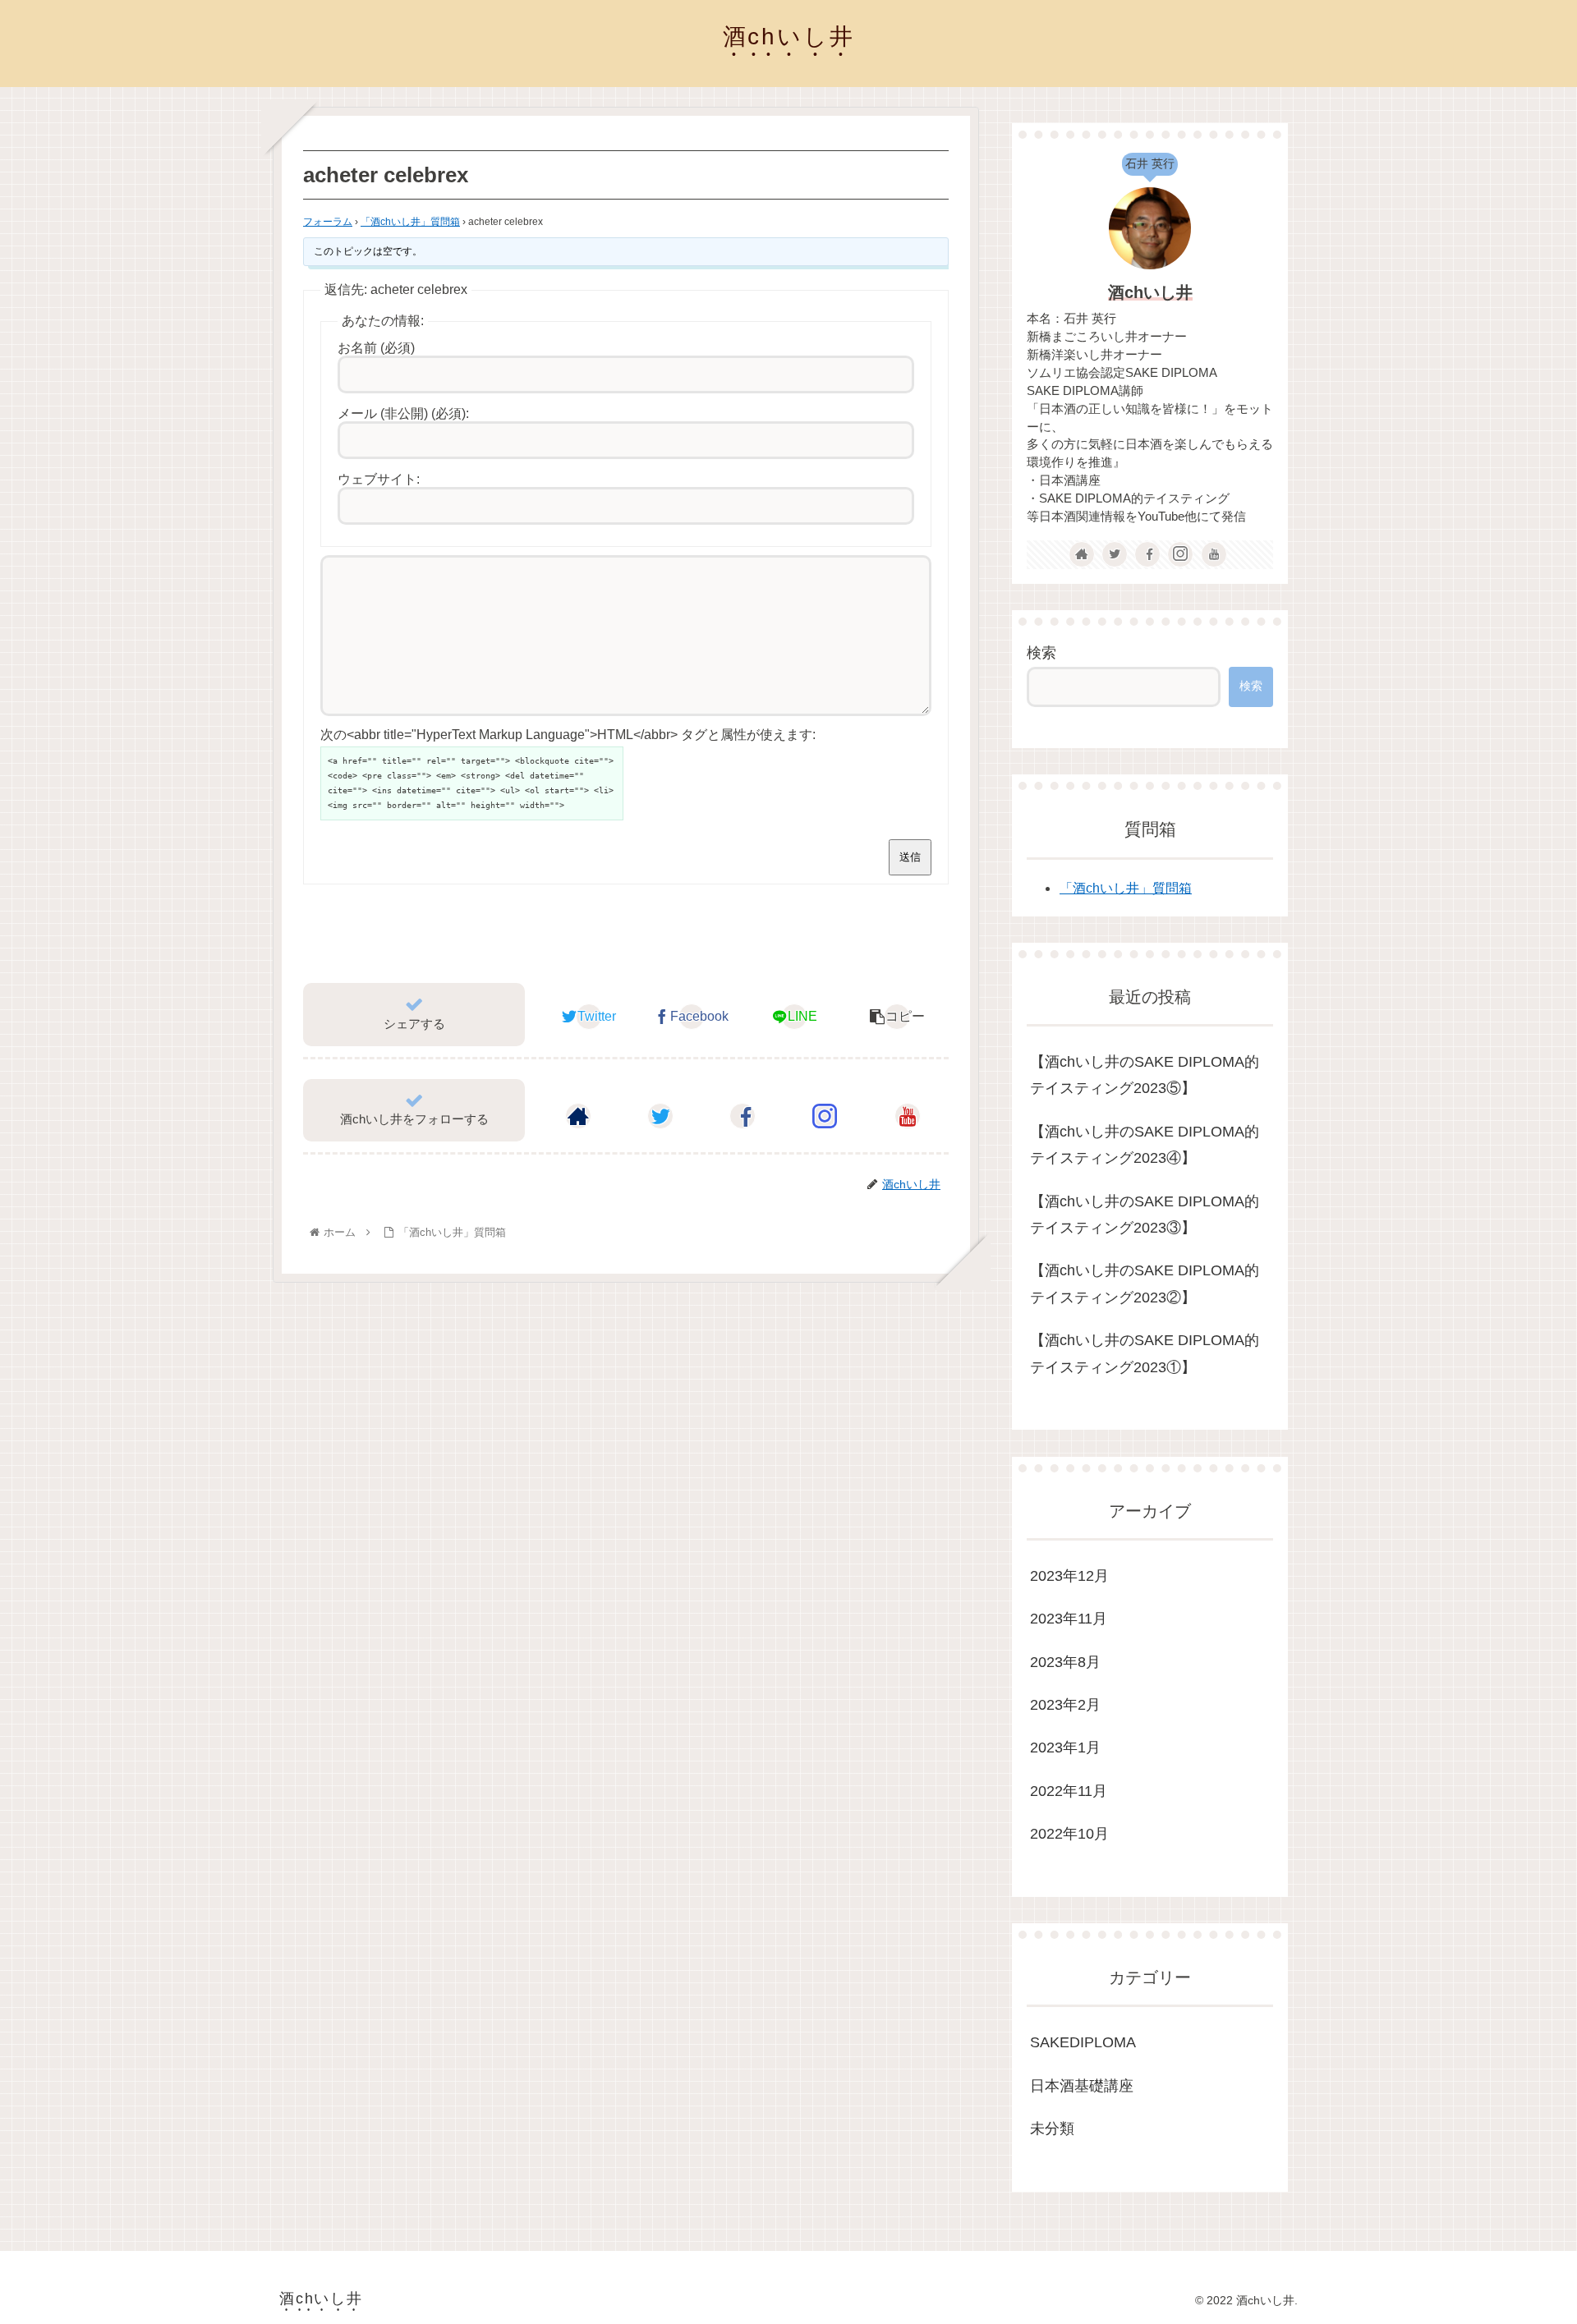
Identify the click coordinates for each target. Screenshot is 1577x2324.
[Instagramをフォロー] (825, 1116)
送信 (910, 857)
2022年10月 (1069, 1834)
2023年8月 (1065, 1662)
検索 (1041, 653)
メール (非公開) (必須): (403, 413)
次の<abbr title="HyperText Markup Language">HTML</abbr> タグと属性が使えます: (568, 735)
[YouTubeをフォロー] (908, 1116)
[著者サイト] (578, 1116)
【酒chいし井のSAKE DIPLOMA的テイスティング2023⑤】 (1145, 1075)
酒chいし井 (1150, 292)
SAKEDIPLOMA (1083, 2042)
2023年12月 (1069, 1576)
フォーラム (328, 222)
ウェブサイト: (379, 479)
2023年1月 (1065, 1748)
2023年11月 (1069, 1619)
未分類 (1052, 2129)
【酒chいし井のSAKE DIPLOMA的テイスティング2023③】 (1145, 1215)
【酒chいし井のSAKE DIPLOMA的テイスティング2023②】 (1145, 1284)
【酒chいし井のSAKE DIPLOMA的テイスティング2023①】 (1145, 1353)
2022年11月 (1069, 1791)
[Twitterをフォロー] (660, 1116)
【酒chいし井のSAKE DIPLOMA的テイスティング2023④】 (1145, 1145)
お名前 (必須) (376, 348)
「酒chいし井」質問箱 (410, 222)
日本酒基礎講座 (1082, 2086)
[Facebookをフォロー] (743, 1116)
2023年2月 (1065, 1705)
